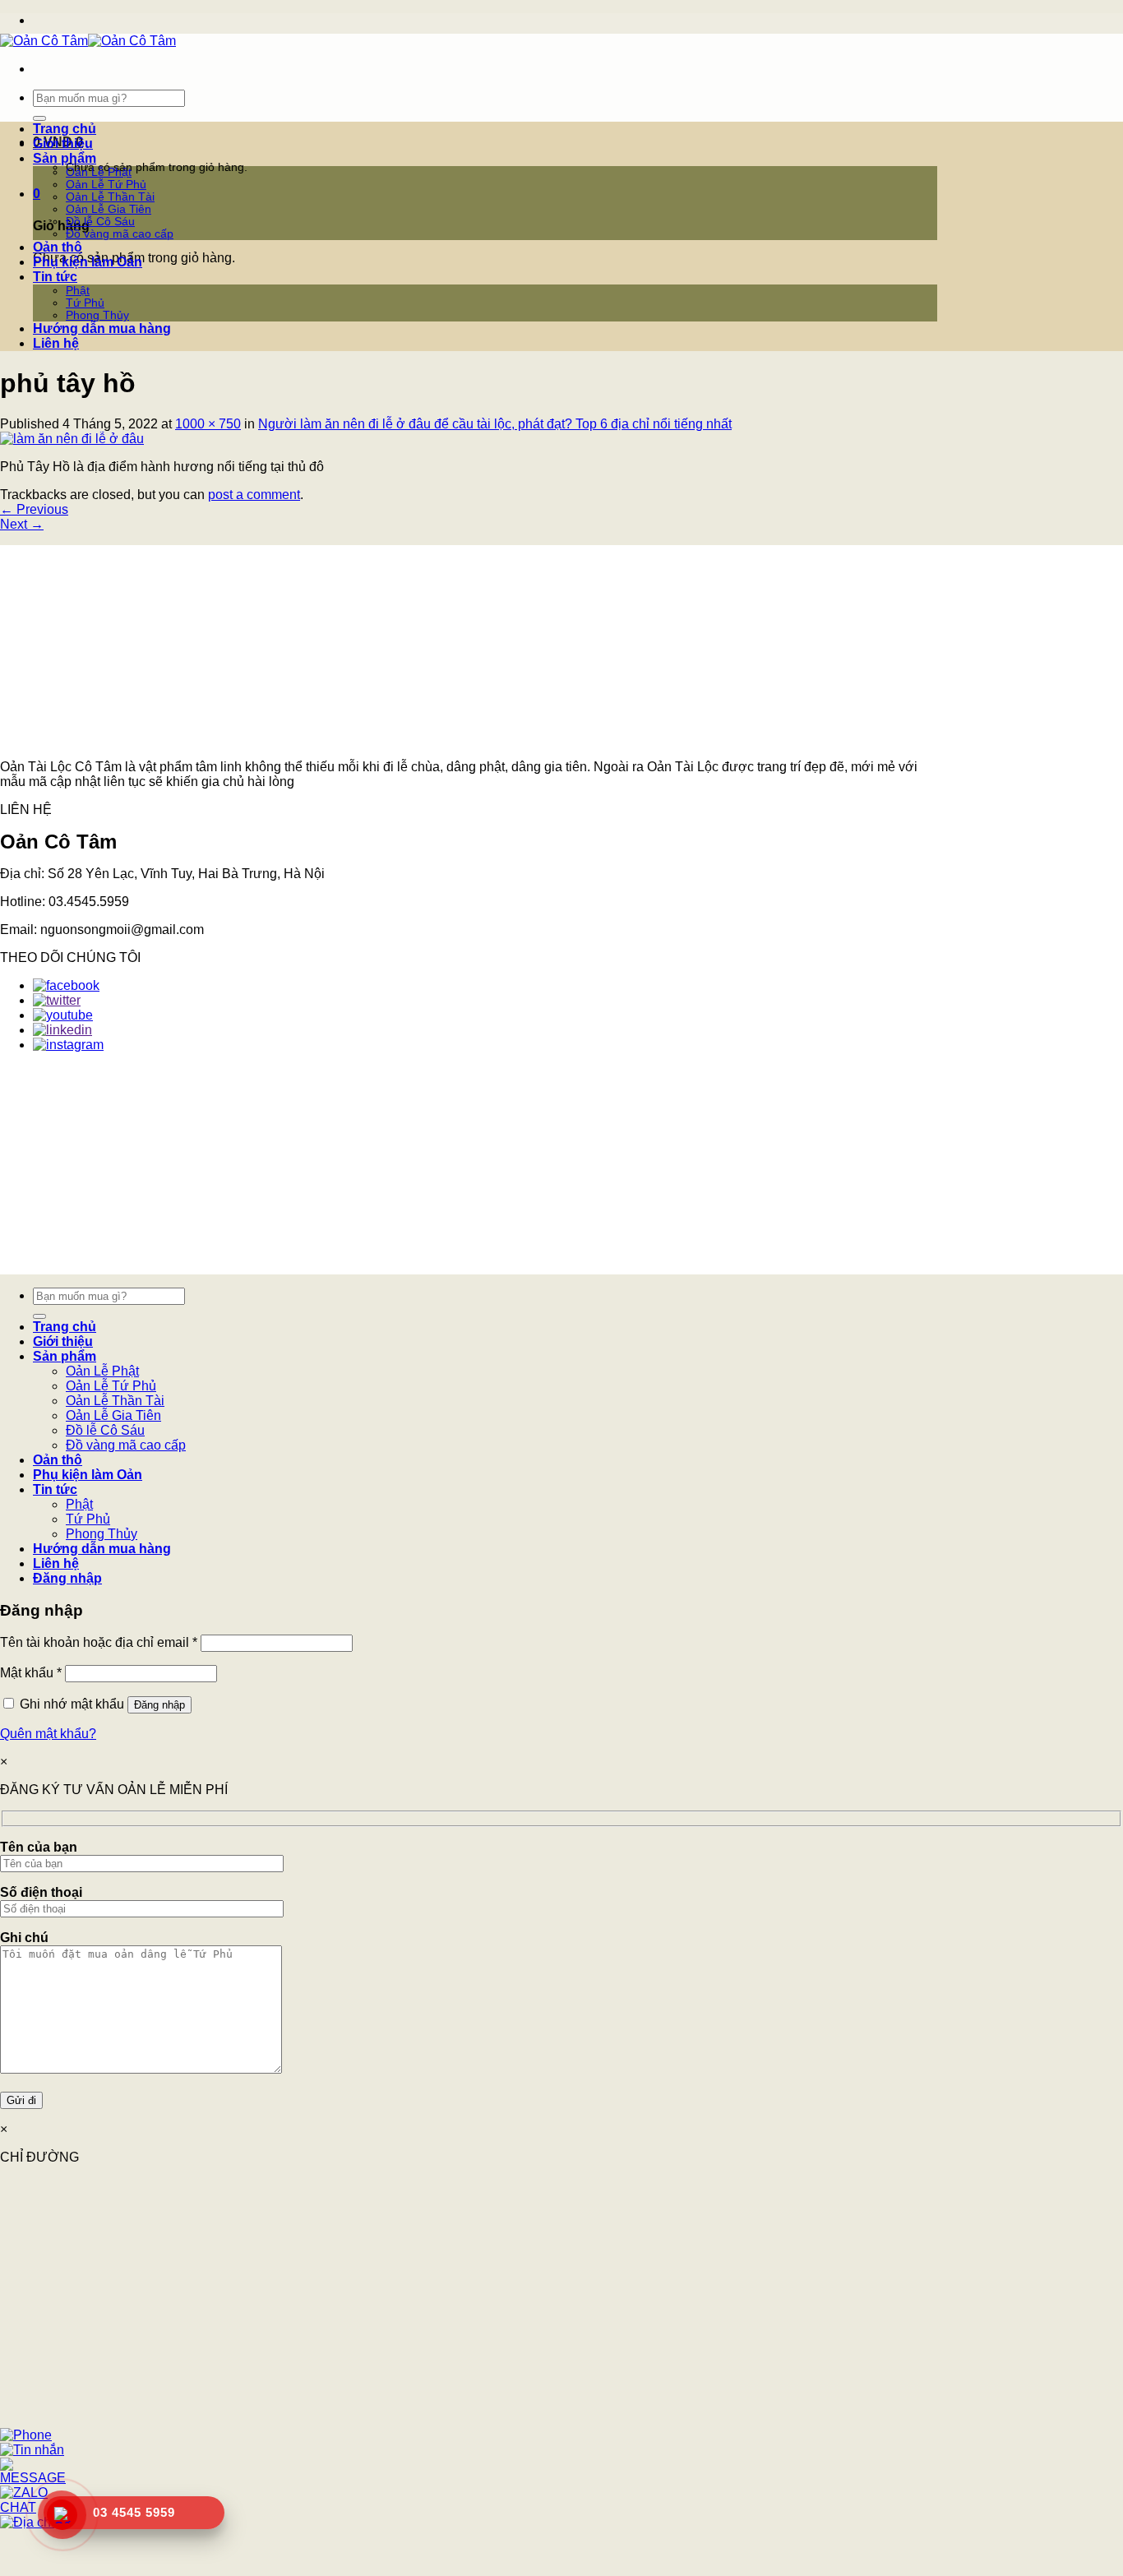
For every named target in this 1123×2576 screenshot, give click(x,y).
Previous (34, 509)
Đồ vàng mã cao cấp (120, 234)
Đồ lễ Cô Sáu (100, 222)
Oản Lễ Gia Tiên (109, 209)
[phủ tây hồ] (72, 439)
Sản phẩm (65, 158)
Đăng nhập (159, 1705)
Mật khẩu (31, 1673)
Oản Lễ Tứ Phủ (106, 185)
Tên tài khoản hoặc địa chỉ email (99, 1642)
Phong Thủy (97, 315)
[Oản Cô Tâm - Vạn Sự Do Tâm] (88, 41)
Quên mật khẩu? (48, 1734)
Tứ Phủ (85, 303)
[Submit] (39, 118)
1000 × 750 (208, 424)
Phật (78, 291)
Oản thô (58, 247)
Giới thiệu (63, 143)
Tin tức (55, 277)
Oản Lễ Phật (99, 172)
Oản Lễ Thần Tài (110, 197)
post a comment (254, 495)
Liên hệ (56, 343)
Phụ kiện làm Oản (88, 262)
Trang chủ (65, 129)
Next (22, 524)
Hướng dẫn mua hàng (102, 328)
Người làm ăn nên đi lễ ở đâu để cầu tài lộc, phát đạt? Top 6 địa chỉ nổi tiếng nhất (495, 424)
